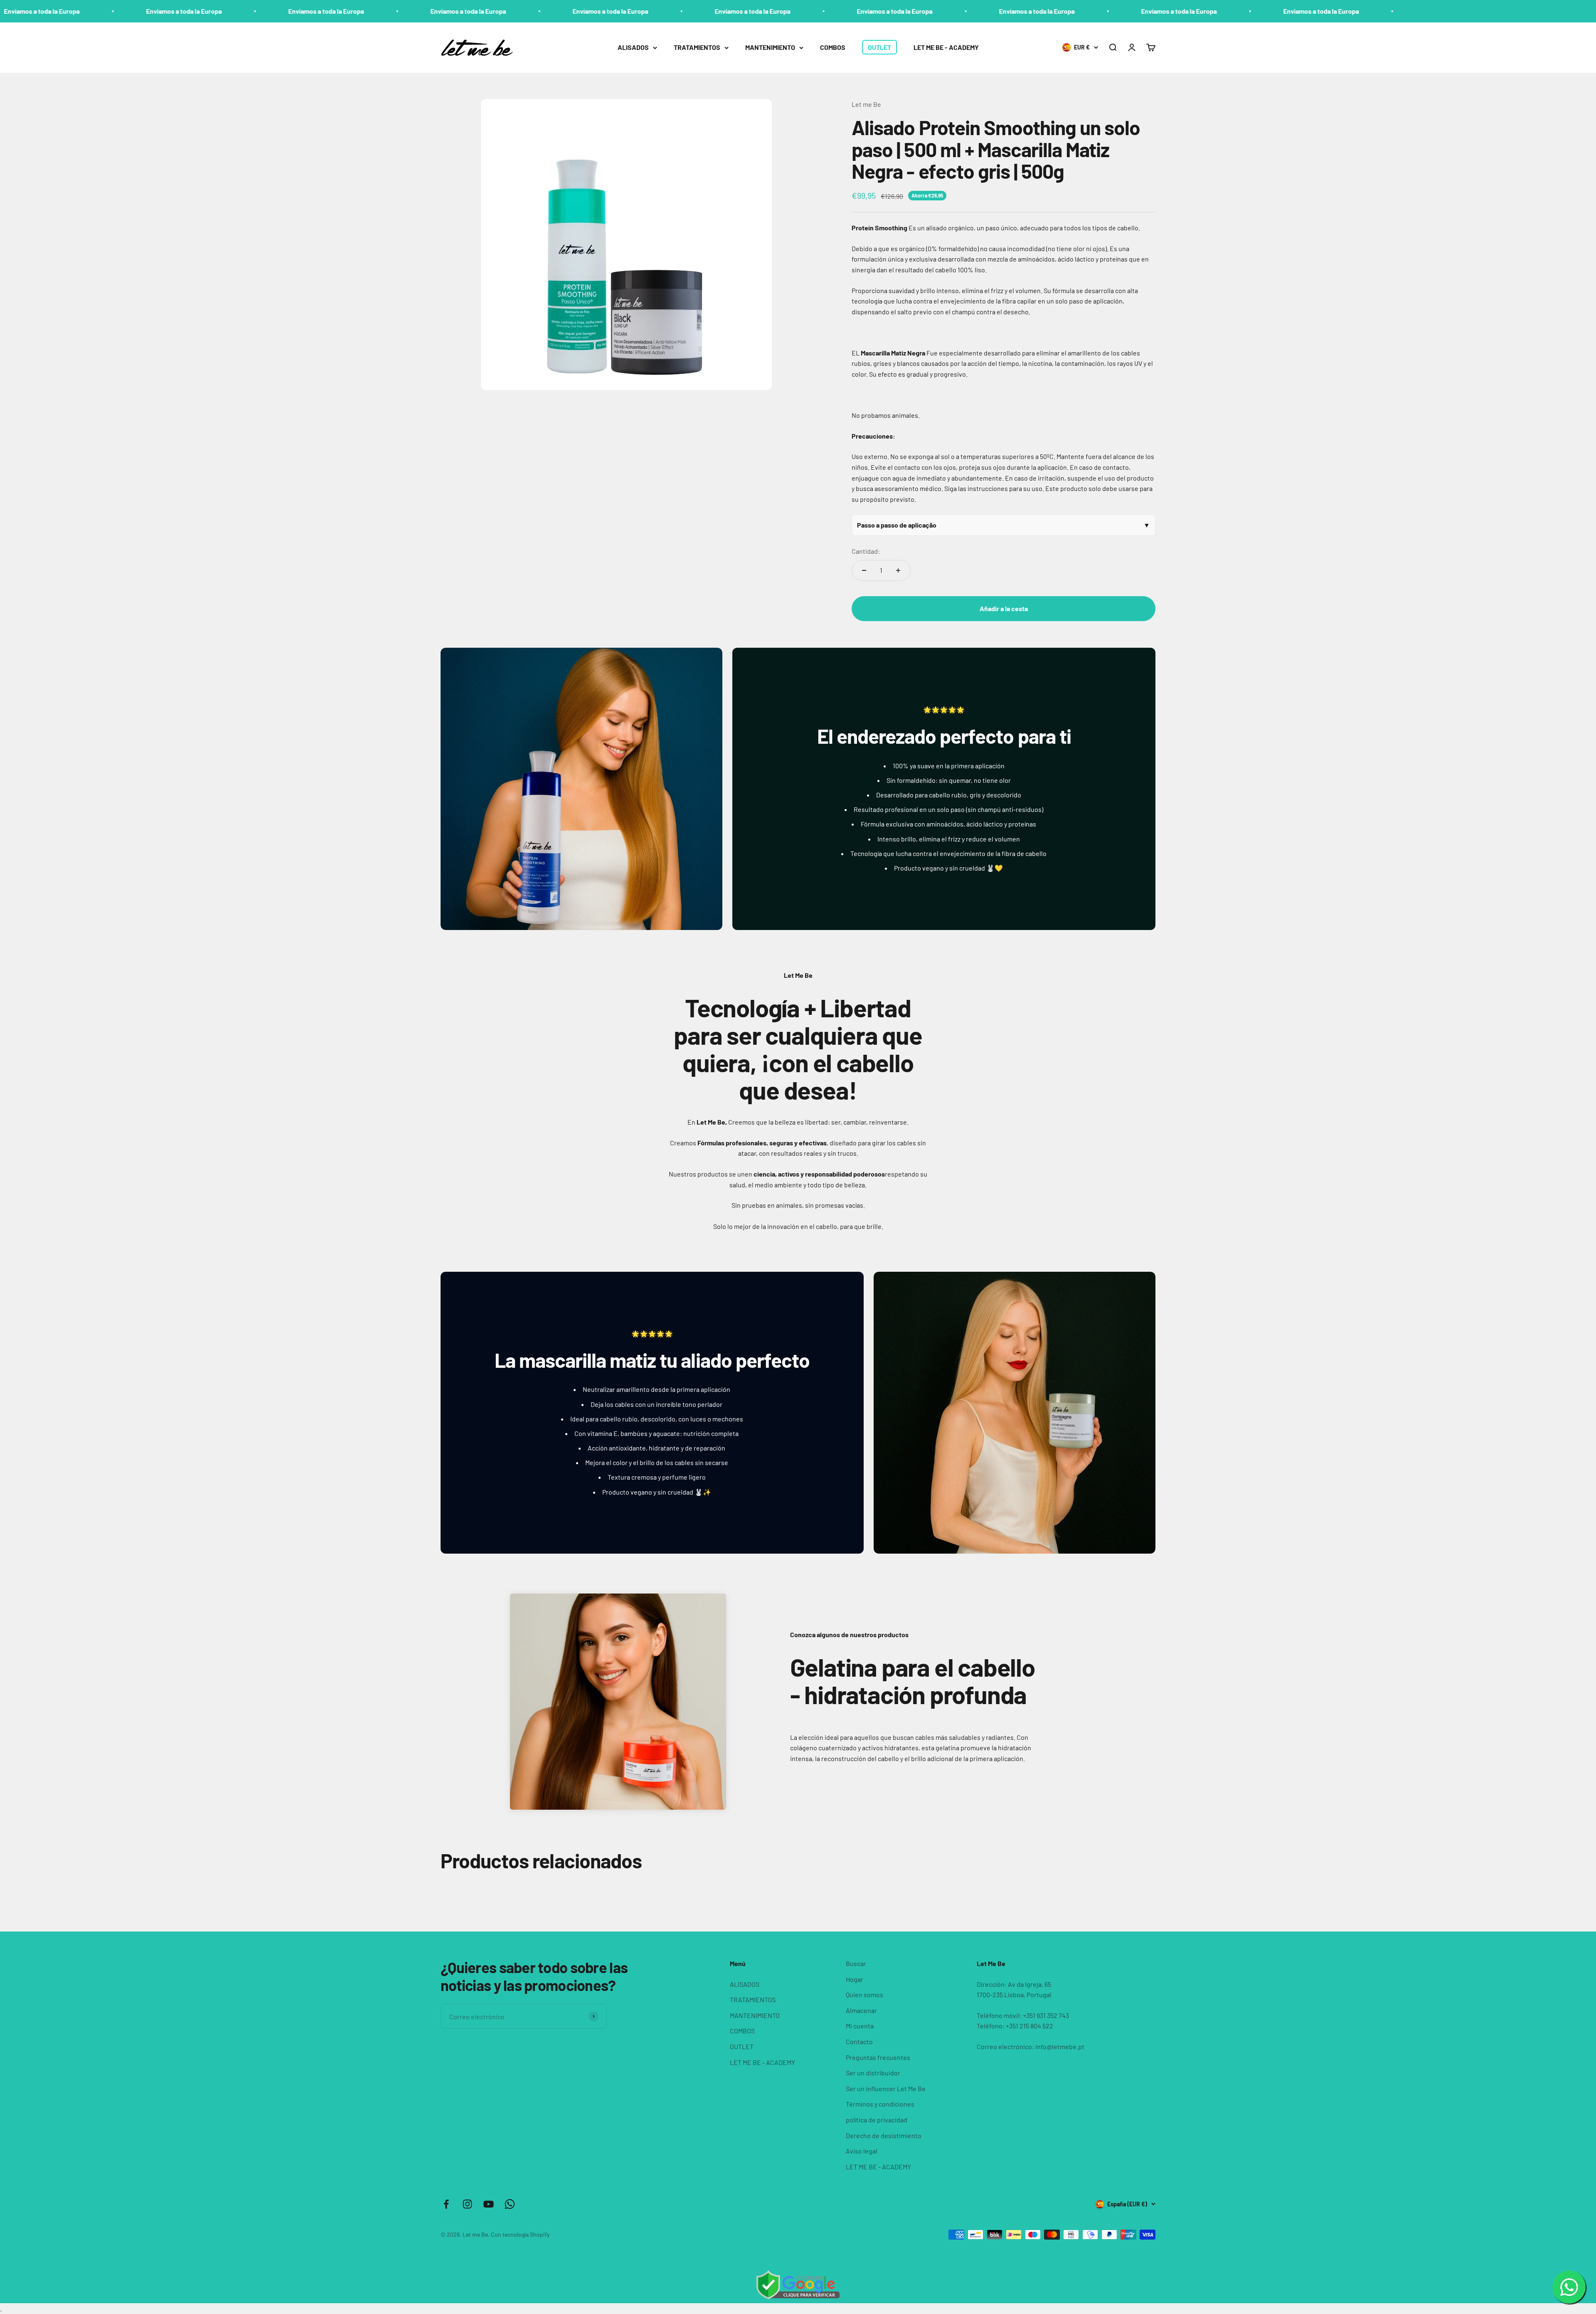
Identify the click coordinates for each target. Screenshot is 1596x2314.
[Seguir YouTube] (489, 2204)
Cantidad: (866, 551)
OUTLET (879, 47)
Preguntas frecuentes (878, 2057)
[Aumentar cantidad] (898, 570)
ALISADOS (633, 47)
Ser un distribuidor (873, 2073)
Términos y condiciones (880, 2104)
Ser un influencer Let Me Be (886, 2088)
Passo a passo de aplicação (897, 525)
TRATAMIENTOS (697, 47)
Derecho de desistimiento (884, 2135)
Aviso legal (862, 2151)
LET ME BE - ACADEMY (946, 47)
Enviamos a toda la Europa (99, 11)
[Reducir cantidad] (864, 570)
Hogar (855, 1979)
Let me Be (866, 104)
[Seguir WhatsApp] (510, 2204)
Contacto (859, 2041)
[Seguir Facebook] (446, 2204)
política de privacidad (877, 2120)
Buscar (856, 1963)
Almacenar (861, 2010)
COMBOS (833, 47)
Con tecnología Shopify (520, 2234)
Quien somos (864, 1995)
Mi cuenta (860, 2026)
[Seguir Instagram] (467, 2204)
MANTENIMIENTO (770, 47)
